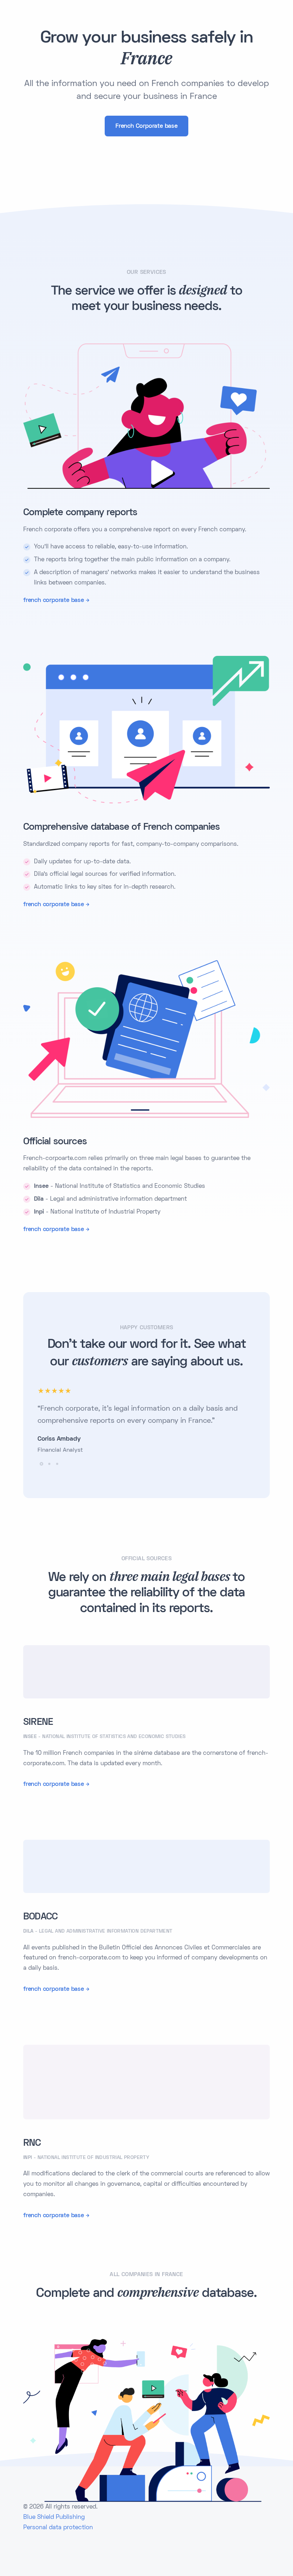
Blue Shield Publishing (54, 2517)
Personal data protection (58, 2528)
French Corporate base (146, 126)
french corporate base (54, 601)
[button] (41, 1464)
